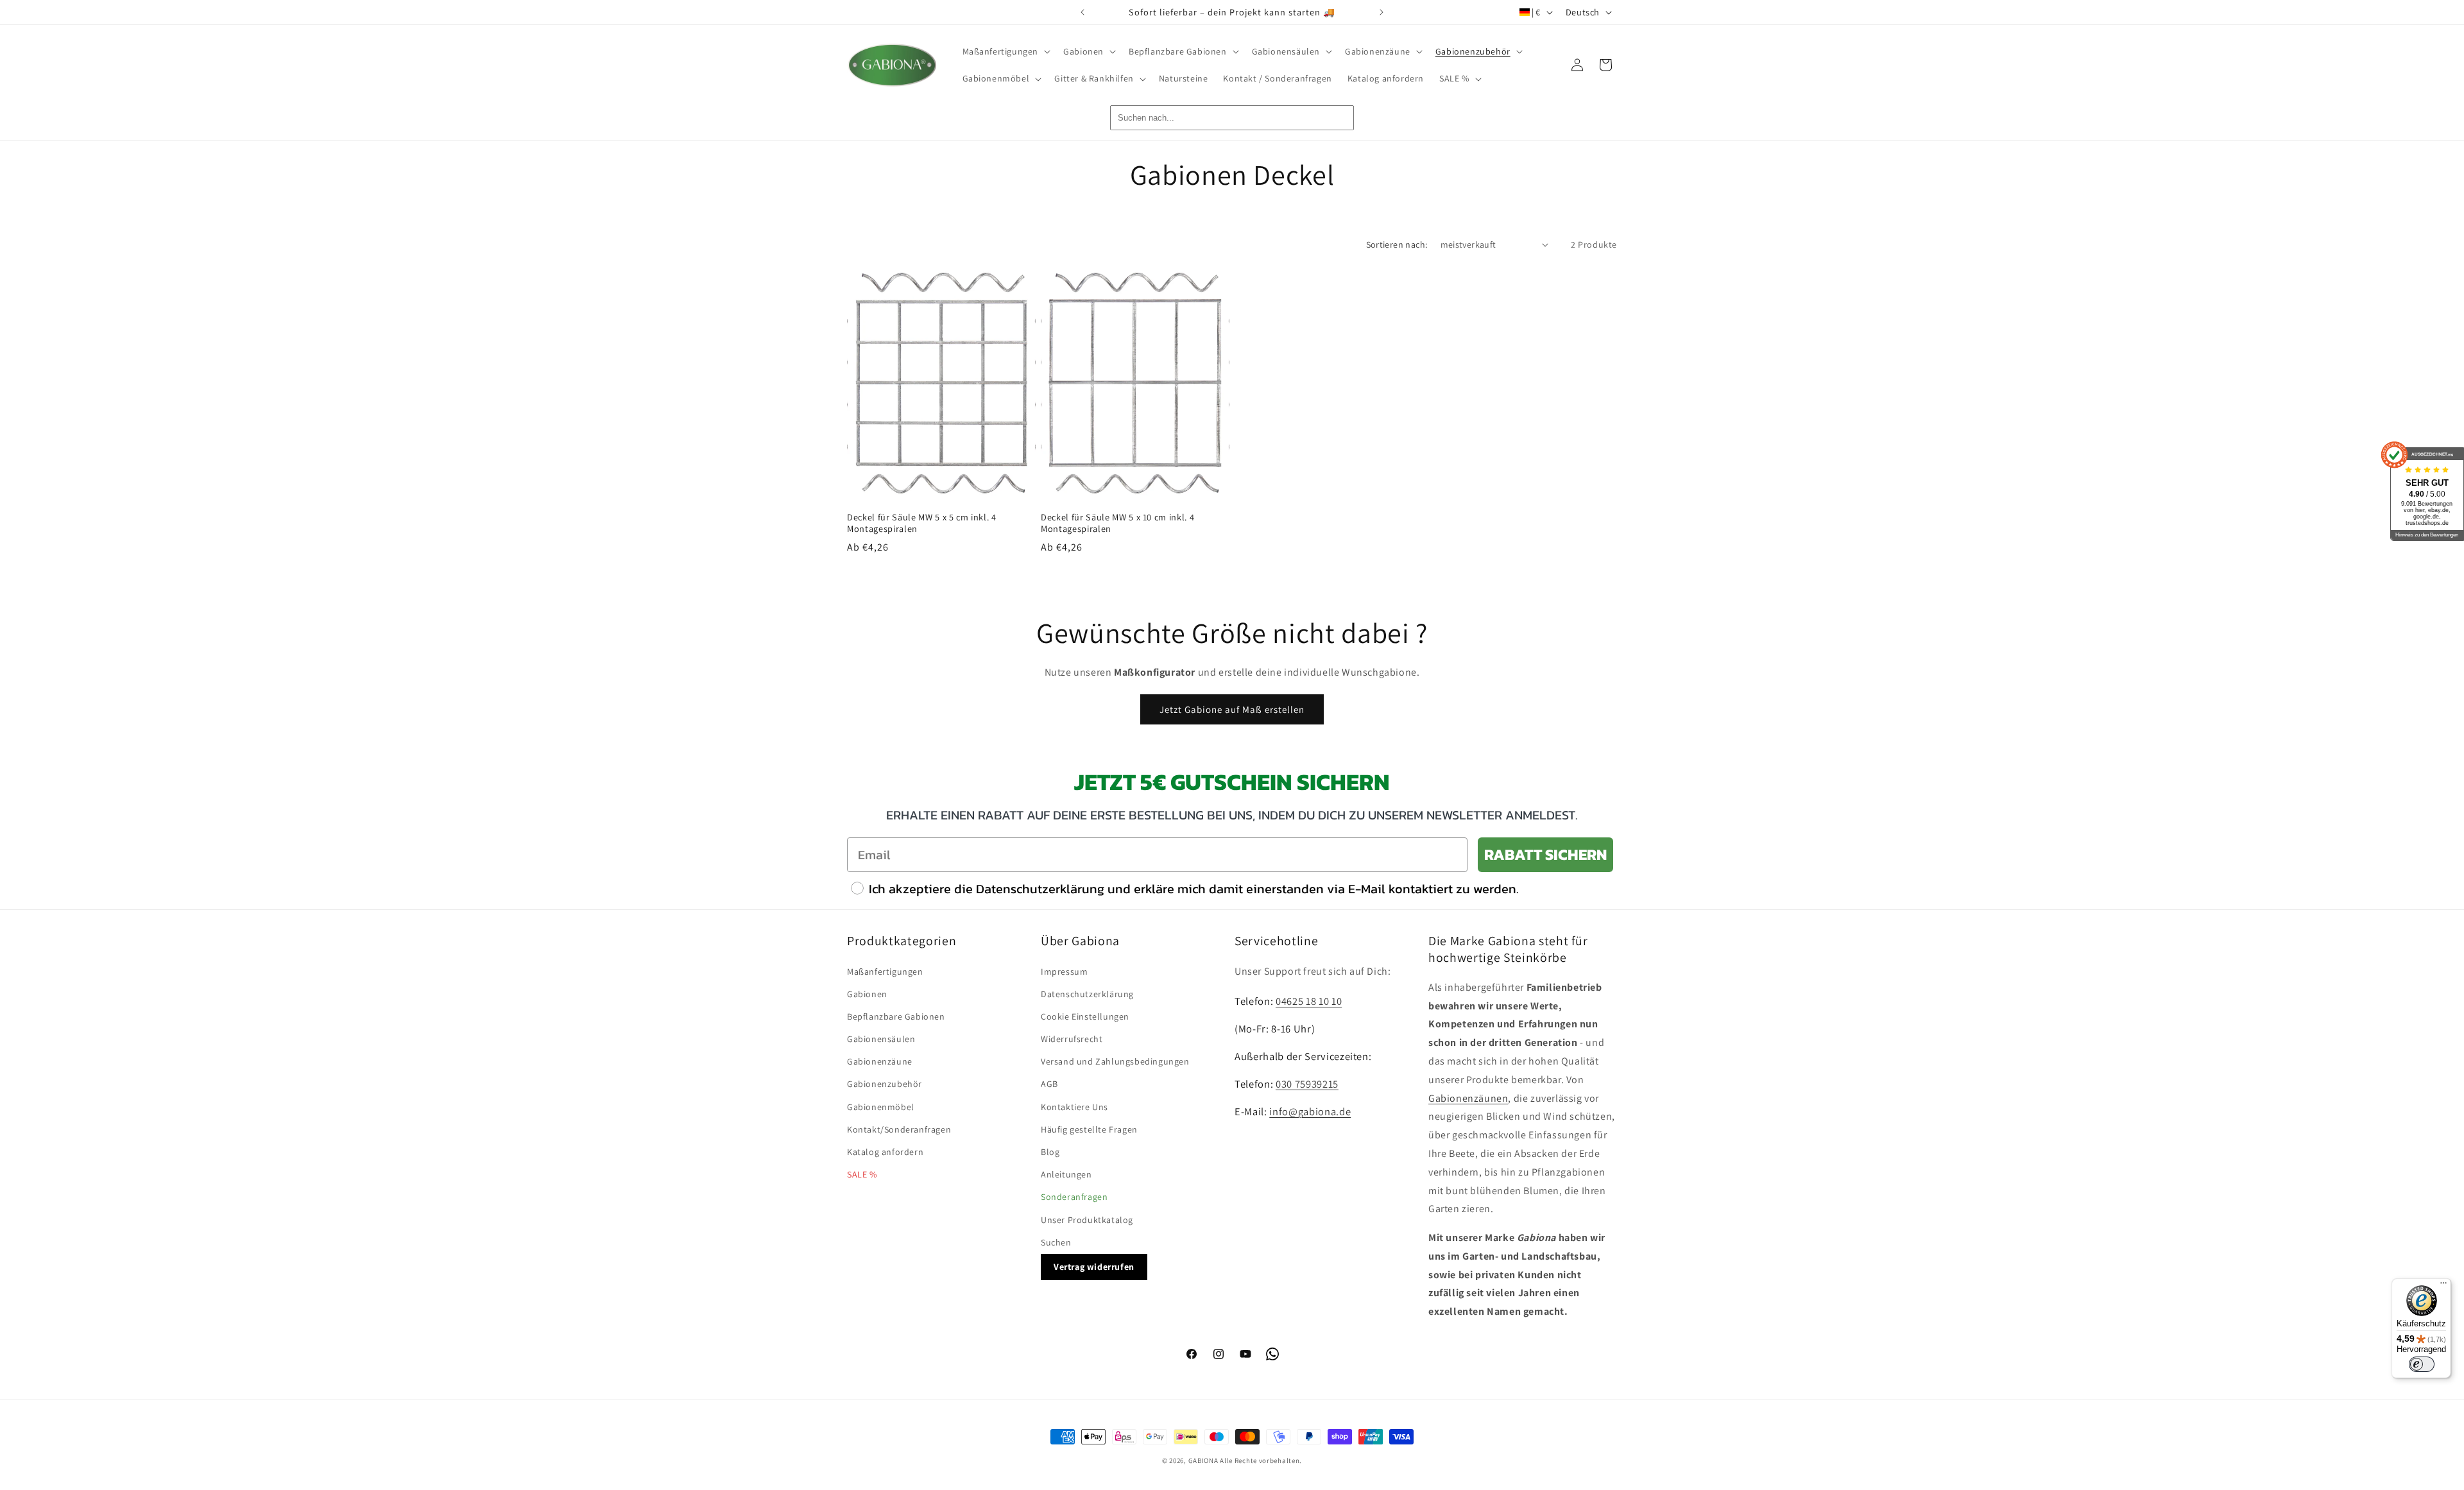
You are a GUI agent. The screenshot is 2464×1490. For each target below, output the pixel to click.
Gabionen (867, 994)
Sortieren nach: (1397, 244)
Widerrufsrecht (1072, 1039)
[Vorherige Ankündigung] (1082, 12)
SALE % (862, 1174)
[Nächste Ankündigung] (1382, 12)
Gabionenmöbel (881, 1107)
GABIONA (1203, 1460)
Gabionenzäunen (1468, 1098)
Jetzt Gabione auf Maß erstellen (1232, 709)
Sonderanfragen (1074, 1197)
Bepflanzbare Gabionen (896, 1016)
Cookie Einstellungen (1085, 1016)
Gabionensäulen (881, 1039)
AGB (1049, 1084)
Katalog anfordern (885, 1152)
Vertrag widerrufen (1094, 1267)
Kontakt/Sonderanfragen (899, 1129)
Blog (1050, 1152)
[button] (1005, 51)
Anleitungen (1066, 1174)
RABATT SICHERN (1545, 854)
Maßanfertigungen (885, 972)
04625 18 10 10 (1309, 1001)
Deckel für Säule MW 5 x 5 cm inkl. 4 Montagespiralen (922, 523)
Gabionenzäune (880, 1061)
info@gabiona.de (1310, 1111)
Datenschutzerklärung (1087, 994)
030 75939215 (1307, 1084)
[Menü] (2443, 1286)
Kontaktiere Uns (1074, 1107)
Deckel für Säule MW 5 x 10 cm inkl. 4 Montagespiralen (1117, 523)
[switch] (2422, 1364)
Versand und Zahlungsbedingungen (1115, 1061)
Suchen (1056, 1242)
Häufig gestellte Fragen (1089, 1129)
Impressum (1064, 972)
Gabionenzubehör (885, 1084)
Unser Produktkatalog (1087, 1220)
